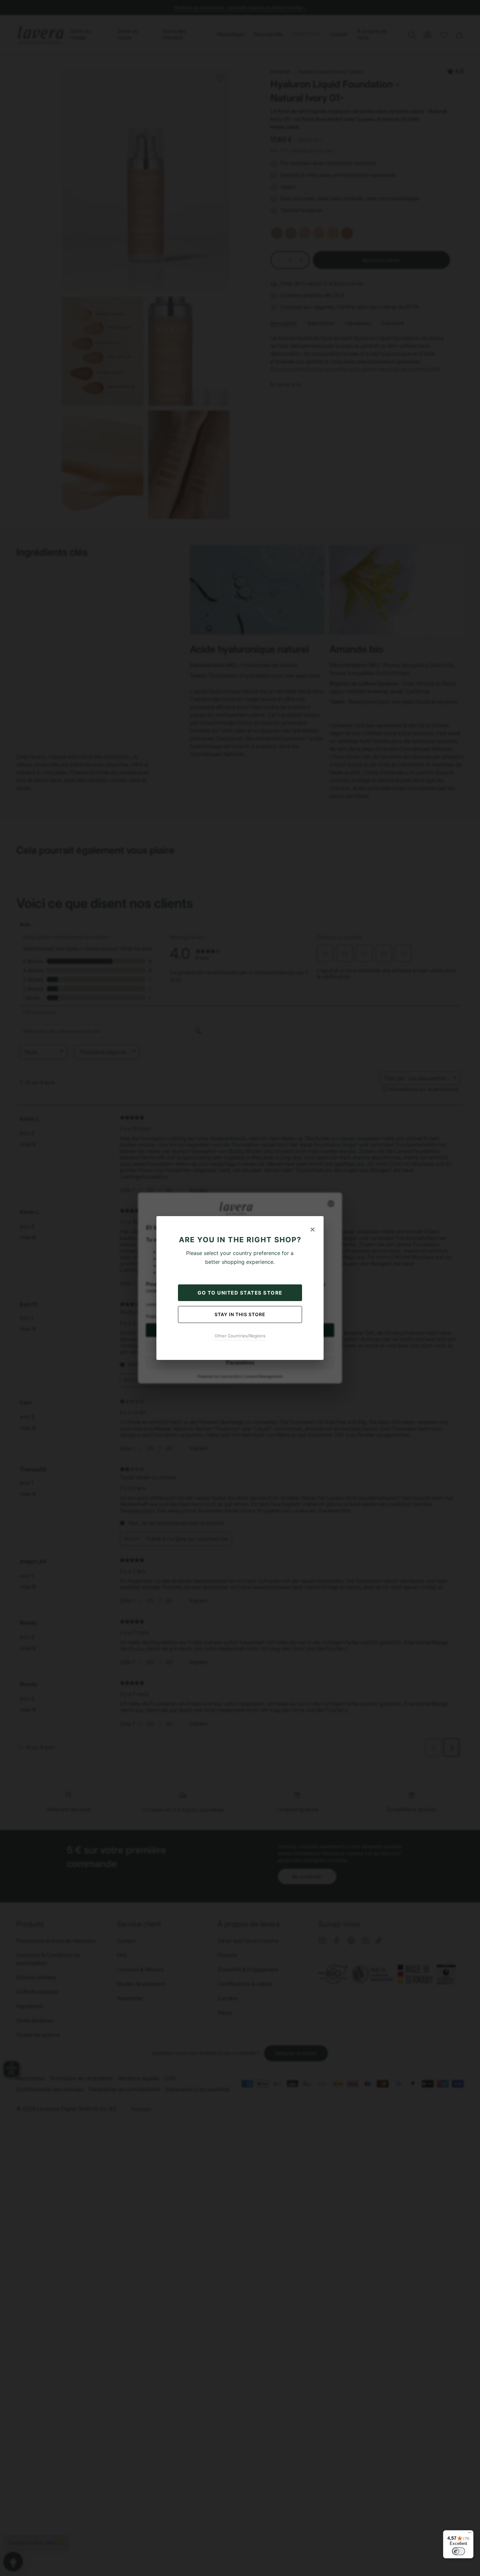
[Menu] (470, 2534)
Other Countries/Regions (240, 1336)
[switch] (458, 2551)
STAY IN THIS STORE (240, 1314)
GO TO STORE (240, 1293)
